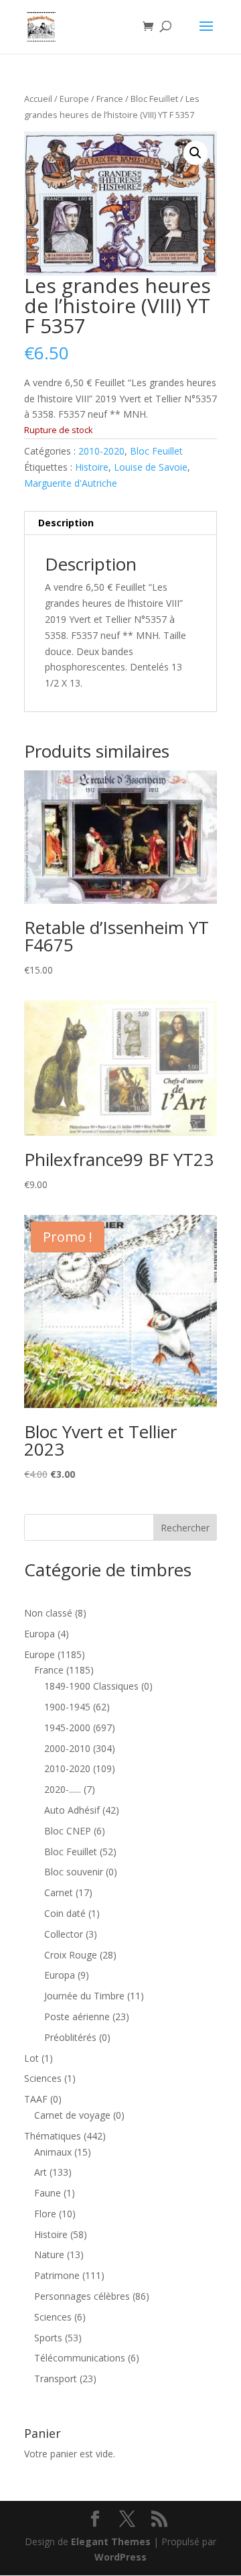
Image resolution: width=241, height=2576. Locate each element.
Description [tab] (66, 523)
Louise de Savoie (151, 467)
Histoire (92, 467)
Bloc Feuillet (154, 99)
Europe (74, 99)
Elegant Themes (111, 2541)
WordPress (120, 2557)
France (110, 99)
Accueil (38, 99)
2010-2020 (101, 451)
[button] (195, 153)
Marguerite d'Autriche (71, 483)
